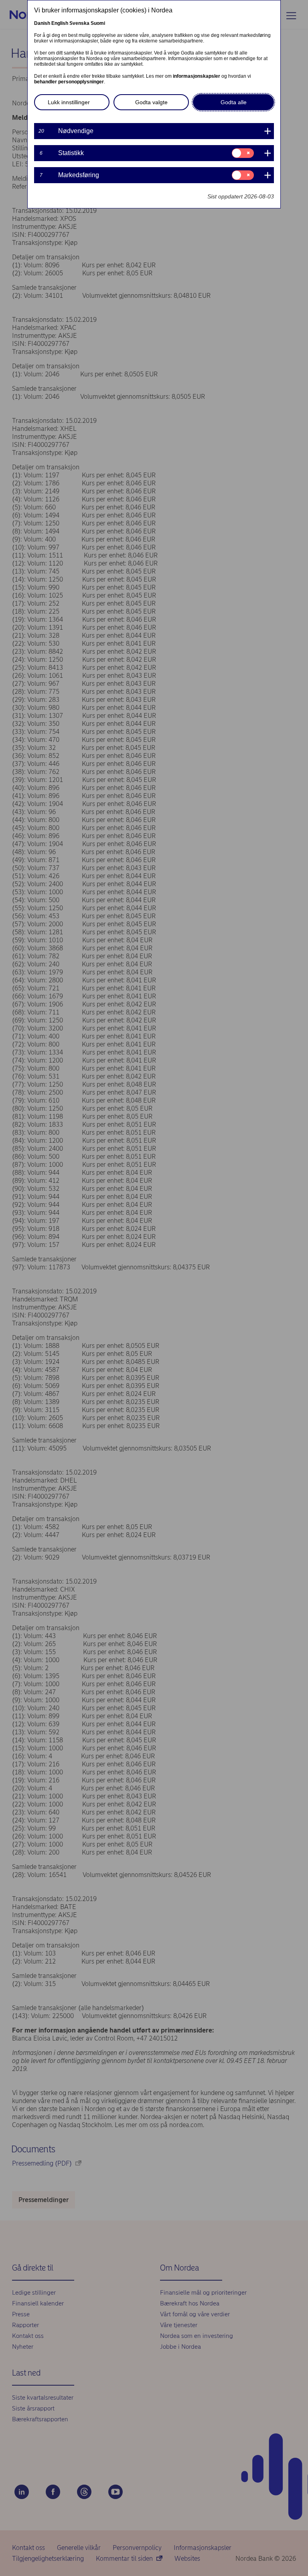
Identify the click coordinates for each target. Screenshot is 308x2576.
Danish (42, 23)
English (60, 23)
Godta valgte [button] (151, 102)
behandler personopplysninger (69, 82)
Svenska (79, 23)
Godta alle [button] (234, 102)
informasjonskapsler (197, 76)
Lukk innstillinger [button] (69, 102)
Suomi (98, 23)
